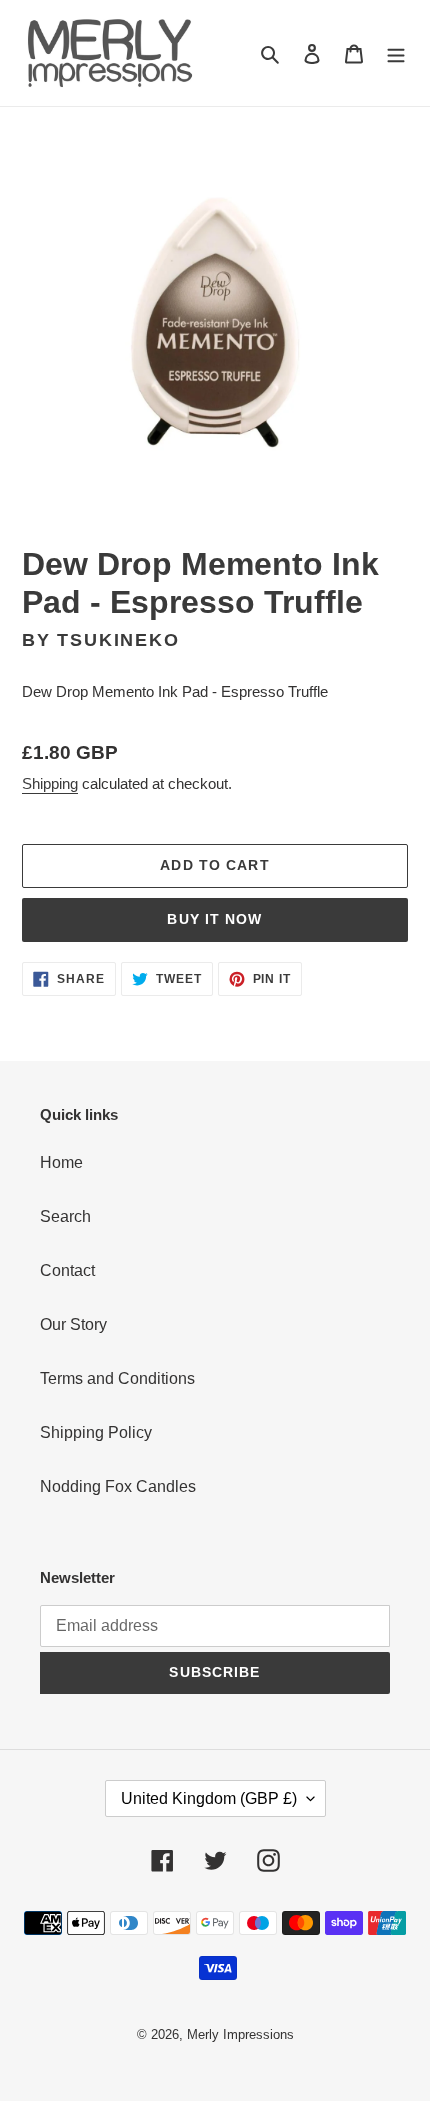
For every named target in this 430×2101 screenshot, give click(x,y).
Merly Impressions (240, 2034)
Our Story (73, 1324)
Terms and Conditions (117, 1378)
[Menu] (396, 53)
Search (65, 1216)
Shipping (50, 783)
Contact (67, 1270)
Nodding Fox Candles (118, 1486)
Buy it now (214, 919)
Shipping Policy (96, 1432)
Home (61, 1162)
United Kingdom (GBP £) (209, 1798)
